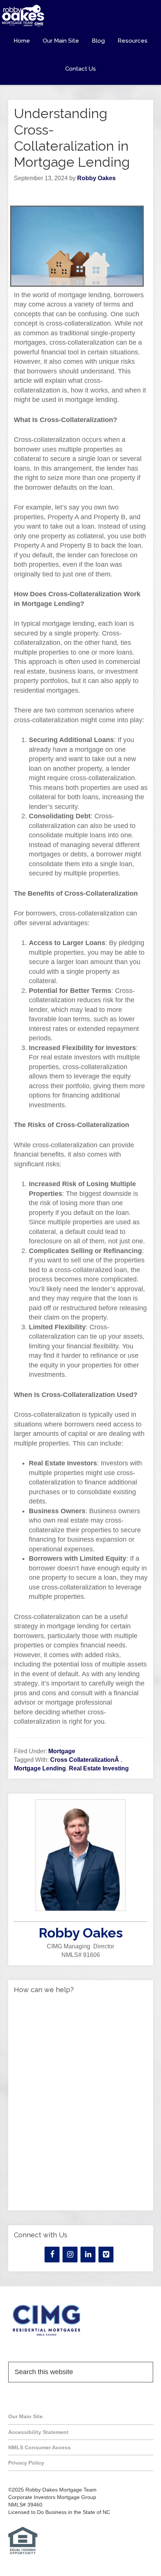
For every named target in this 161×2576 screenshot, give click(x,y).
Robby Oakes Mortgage (80, 16)
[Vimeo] (106, 2255)
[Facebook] (52, 2255)
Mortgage (62, 1751)
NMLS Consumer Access (40, 2447)
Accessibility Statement (38, 2432)
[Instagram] (70, 2255)
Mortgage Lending (40, 1768)
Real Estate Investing (99, 1768)
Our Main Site (25, 2416)
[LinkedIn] (88, 2255)
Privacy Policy (26, 2463)
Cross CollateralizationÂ (85, 1760)
